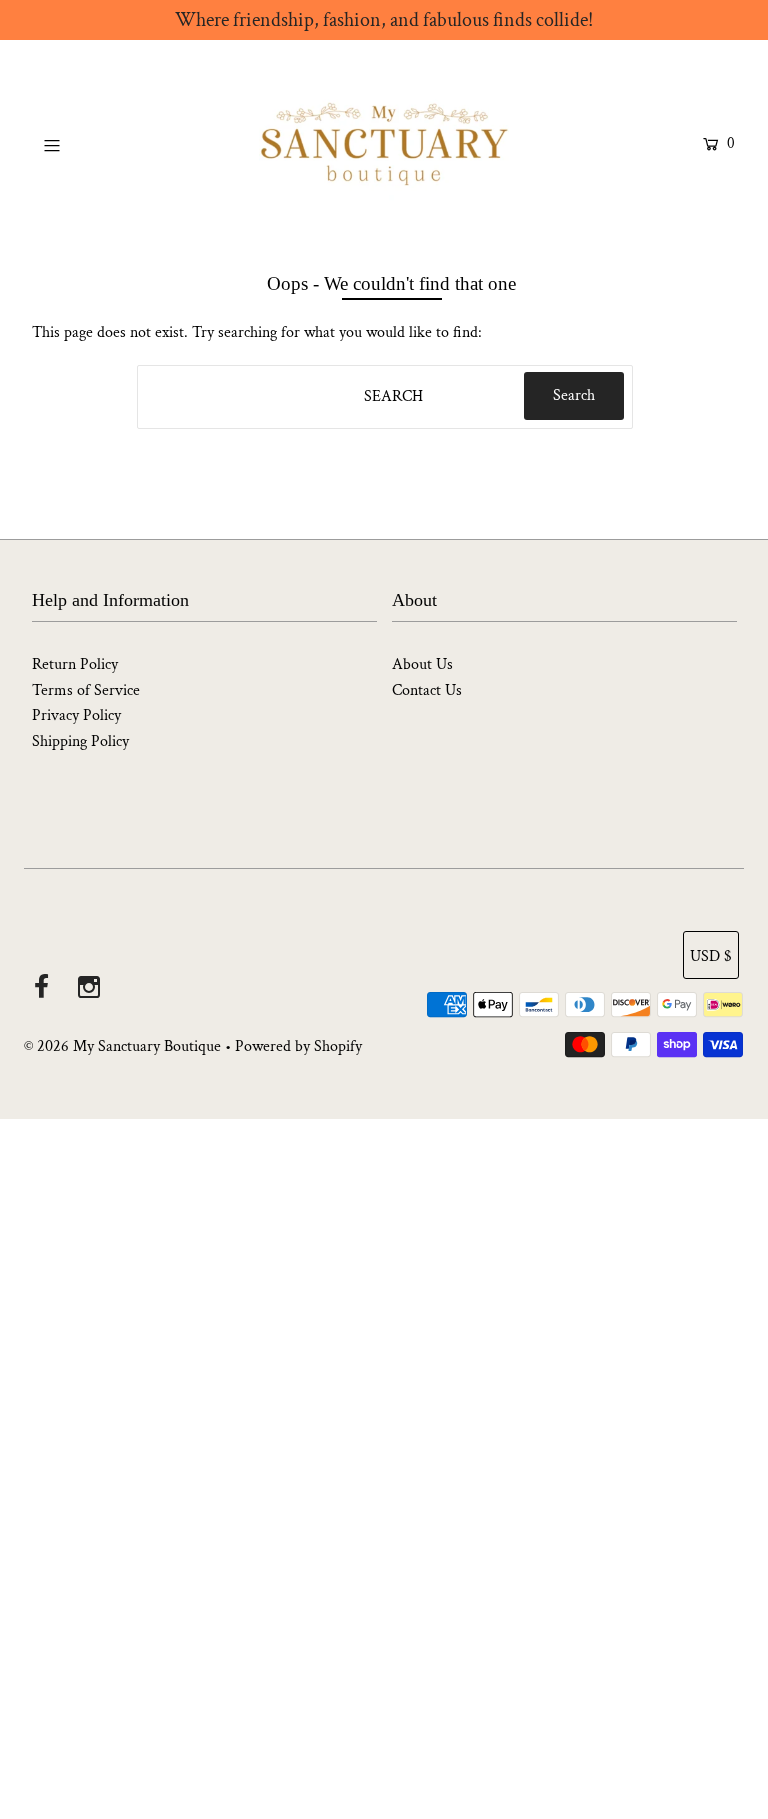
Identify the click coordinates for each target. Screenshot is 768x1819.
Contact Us (427, 690)
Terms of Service (86, 690)
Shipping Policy (80, 741)
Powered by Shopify (298, 1046)
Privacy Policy (76, 715)
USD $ (711, 956)
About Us (422, 664)
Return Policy (75, 664)
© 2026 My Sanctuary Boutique (122, 1046)
